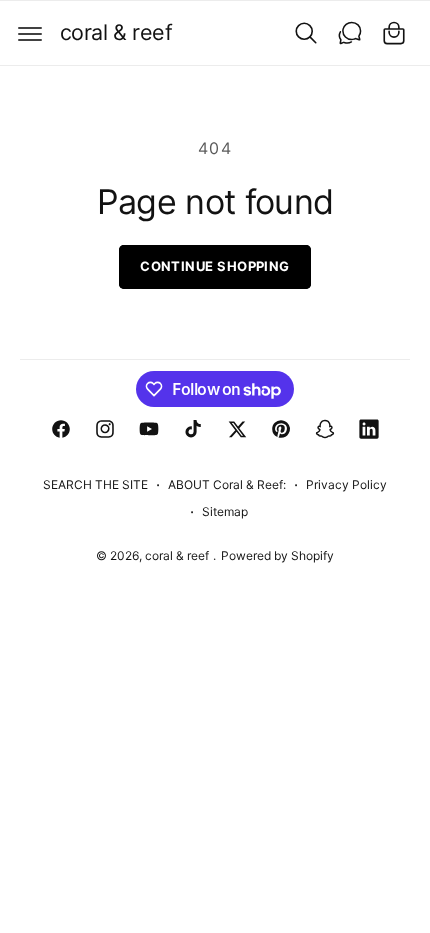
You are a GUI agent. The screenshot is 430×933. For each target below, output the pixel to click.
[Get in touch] (350, 33)
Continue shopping (215, 266)
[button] (30, 33)
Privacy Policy (346, 484)
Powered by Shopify (277, 555)
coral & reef (178, 555)
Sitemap (225, 511)
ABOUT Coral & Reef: (227, 484)
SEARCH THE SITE (95, 484)
